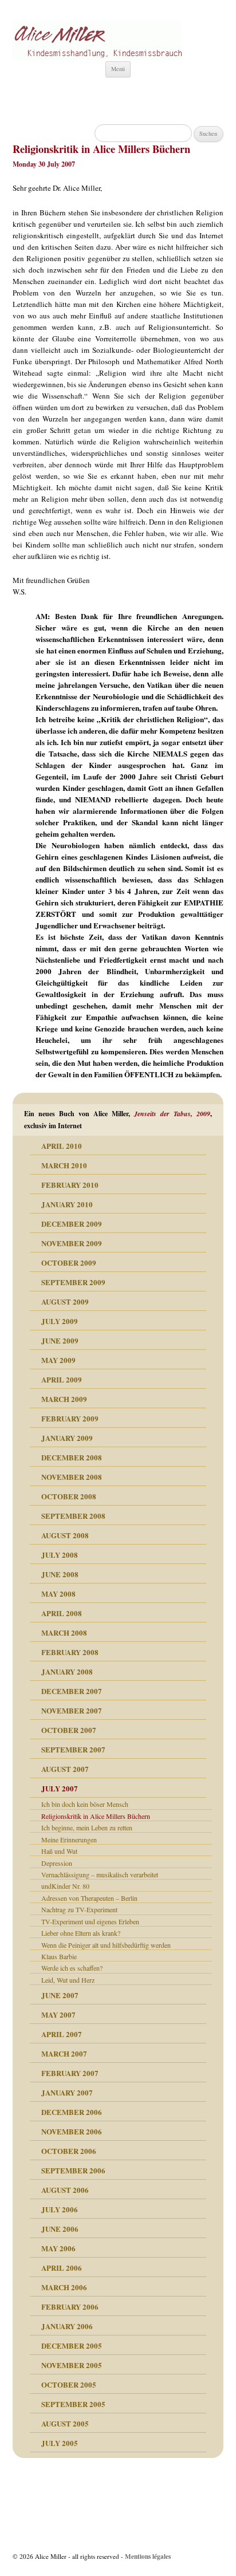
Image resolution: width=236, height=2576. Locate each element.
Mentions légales (148, 2556)
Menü (118, 69)
